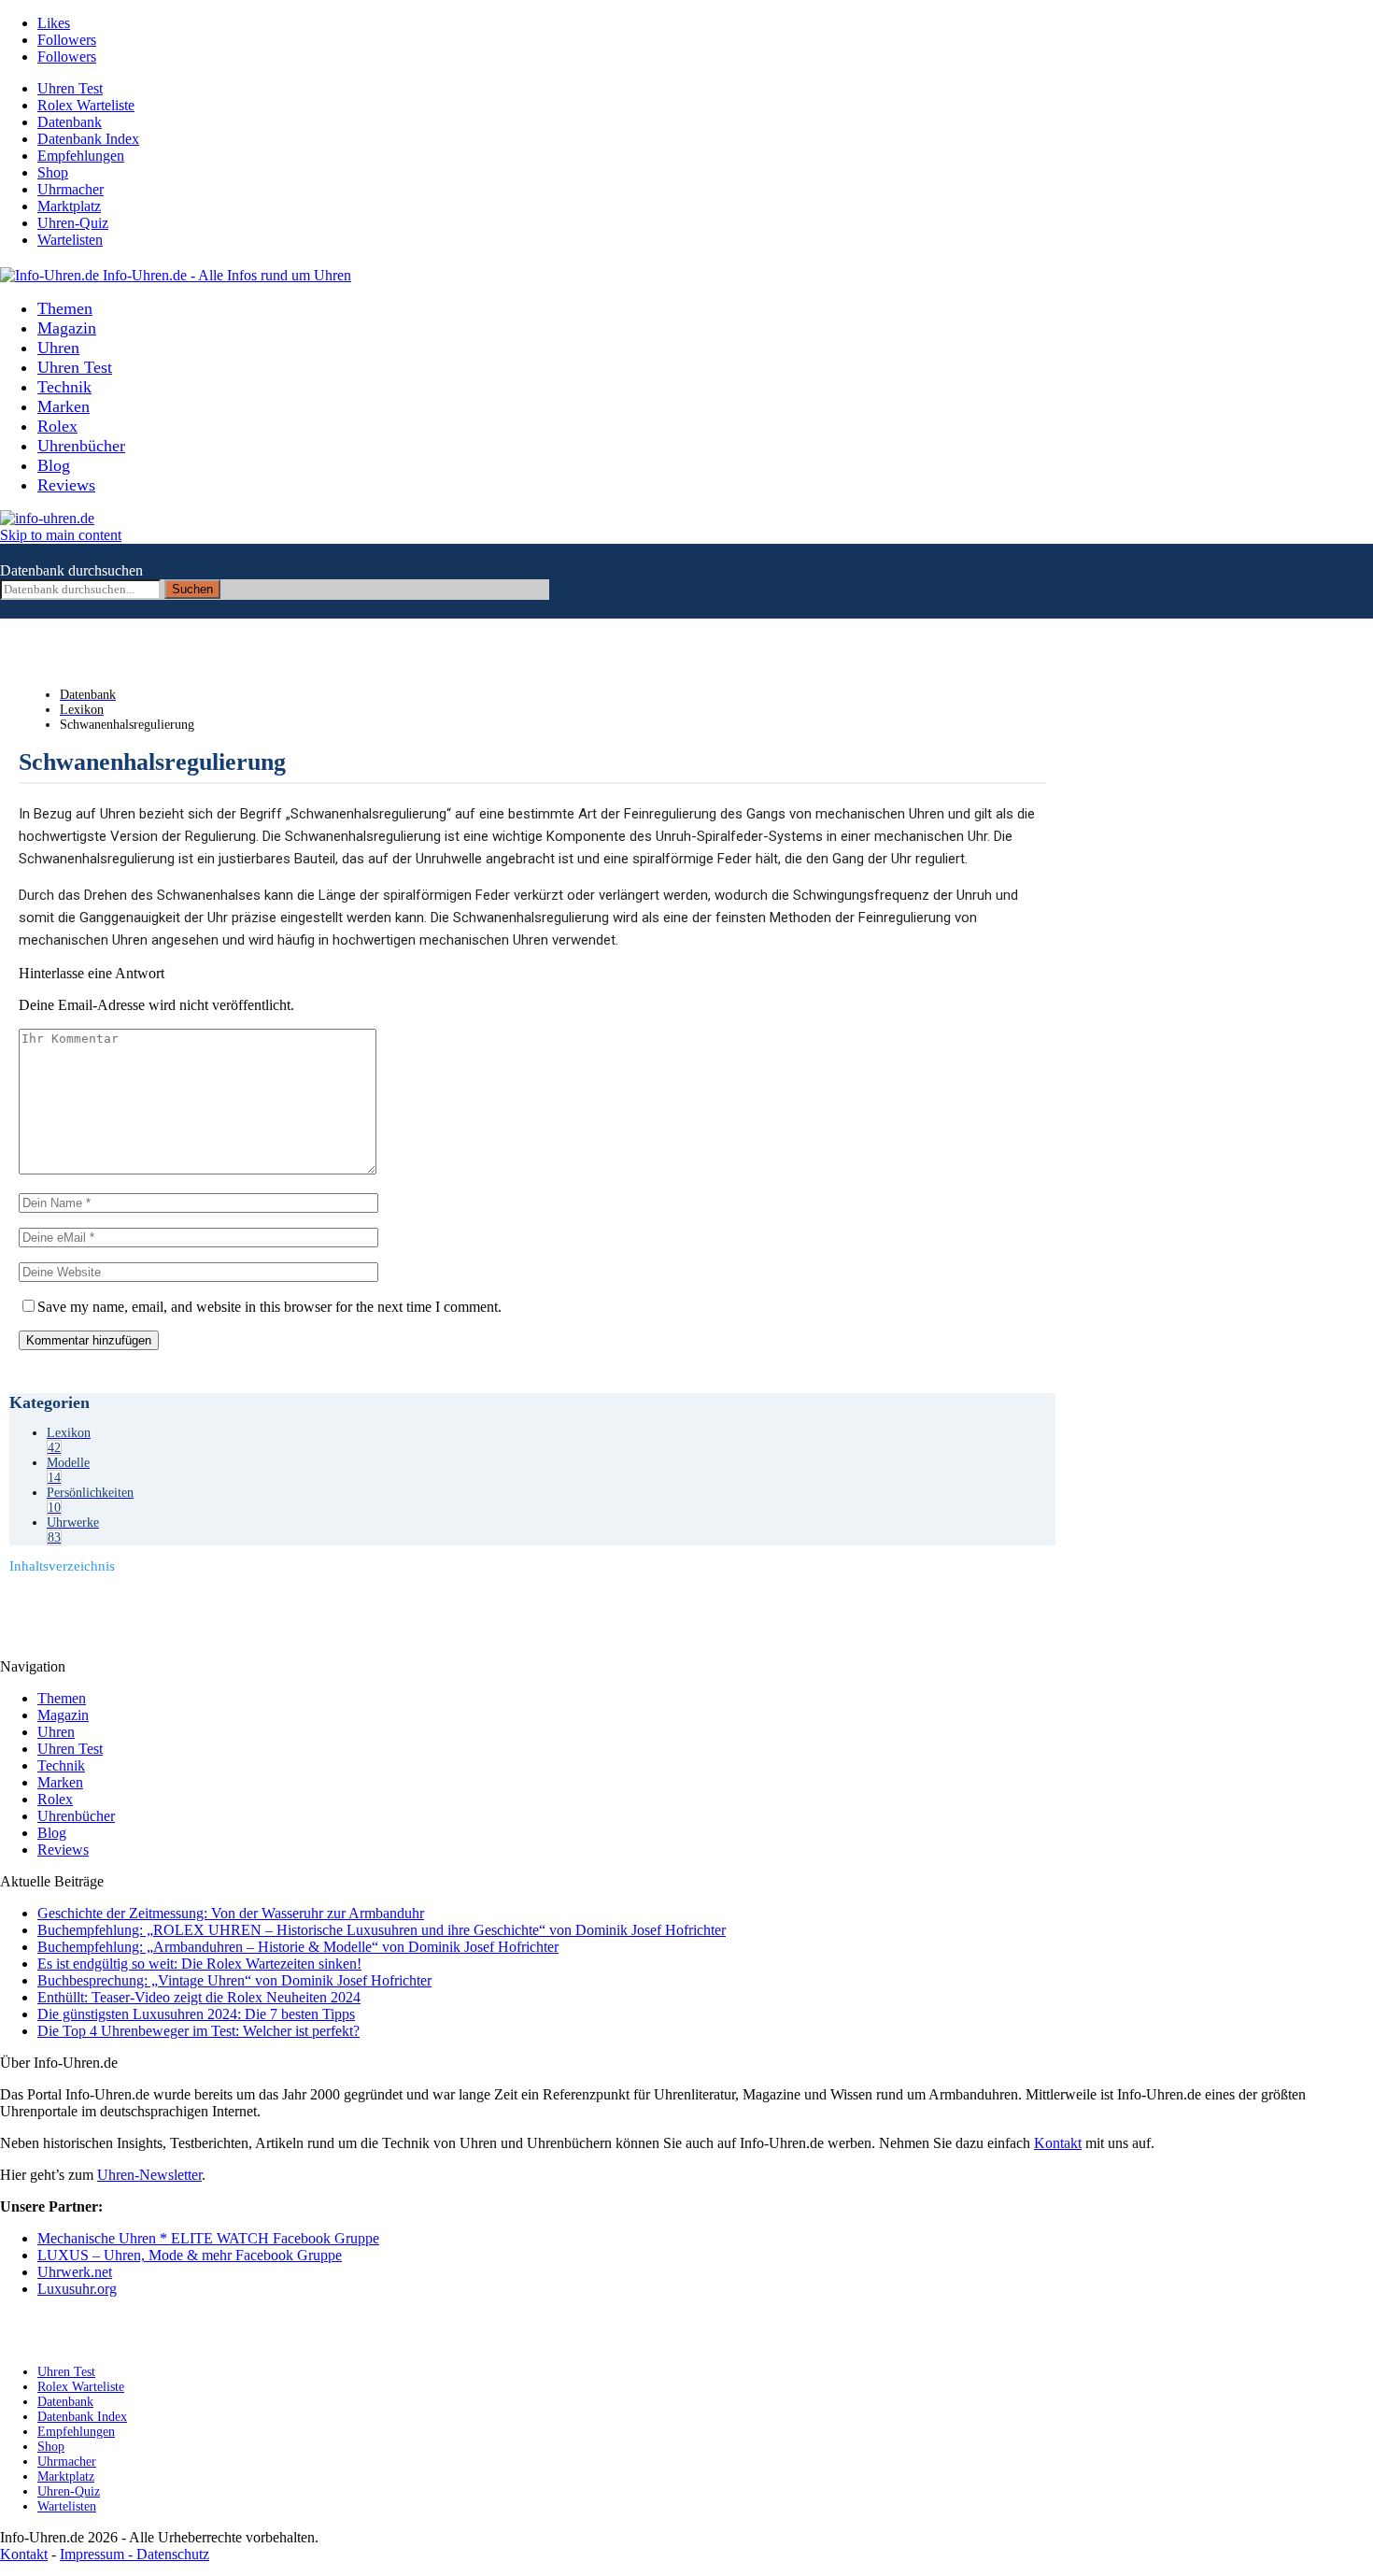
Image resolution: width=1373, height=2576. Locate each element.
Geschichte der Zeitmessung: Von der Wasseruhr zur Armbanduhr (231, 1913)
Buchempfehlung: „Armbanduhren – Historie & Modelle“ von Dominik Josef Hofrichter (298, 1947)
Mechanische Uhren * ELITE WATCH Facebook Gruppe (208, 2238)
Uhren (58, 348)
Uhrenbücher (81, 446)
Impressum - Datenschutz (134, 2554)
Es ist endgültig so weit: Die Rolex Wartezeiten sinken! (199, 1964)
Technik (64, 387)
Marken (64, 406)
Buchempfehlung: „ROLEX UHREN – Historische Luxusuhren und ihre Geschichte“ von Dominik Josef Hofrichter (382, 1930)
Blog (54, 465)
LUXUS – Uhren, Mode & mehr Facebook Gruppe (190, 2255)
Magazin (67, 328)
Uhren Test (70, 88)
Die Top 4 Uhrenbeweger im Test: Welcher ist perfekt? (198, 2031)
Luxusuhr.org (77, 2289)
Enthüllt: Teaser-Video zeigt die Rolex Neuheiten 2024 (199, 1997)
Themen (65, 308)
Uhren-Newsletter (149, 2175)
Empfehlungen (81, 156)
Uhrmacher (71, 189)
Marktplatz (69, 206)
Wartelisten (70, 240)
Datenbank (70, 122)
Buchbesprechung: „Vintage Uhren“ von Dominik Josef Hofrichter (234, 1980)
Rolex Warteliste (86, 105)
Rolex (57, 426)
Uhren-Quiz (73, 223)
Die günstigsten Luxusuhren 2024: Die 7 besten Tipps (196, 2014)
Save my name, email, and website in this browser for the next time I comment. (269, 1307)
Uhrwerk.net (75, 2272)
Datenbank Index (88, 139)
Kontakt (1058, 2143)
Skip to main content (61, 535)
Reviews (66, 485)
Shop (53, 172)
